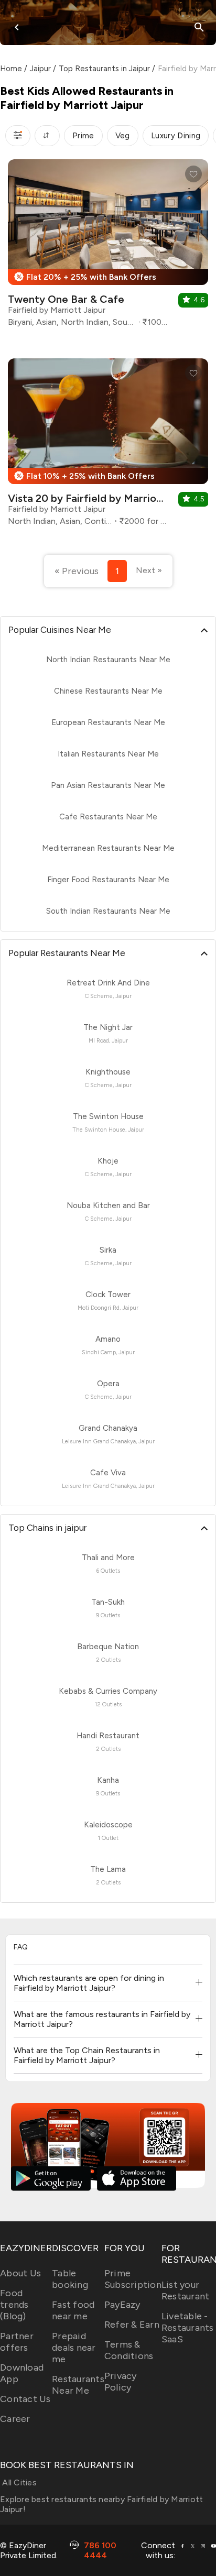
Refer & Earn (132, 2325)
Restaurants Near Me (78, 2385)
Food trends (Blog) (14, 2305)
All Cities (18, 2482)
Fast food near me (73, 2310)
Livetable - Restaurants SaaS (188, 2328)
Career (15, 2419)
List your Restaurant (186, 2290)
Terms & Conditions (129, 2350)
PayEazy (122, 2305)
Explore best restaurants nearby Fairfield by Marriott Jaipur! (101, 2504)
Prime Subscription (133, 2279)
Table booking (70, 2279)
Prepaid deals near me (74, 2348)
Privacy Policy (121, 2382)
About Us (20, 2273)
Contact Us (25, 2399)
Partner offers (17, 2342)
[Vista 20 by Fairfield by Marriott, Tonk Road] (108, 446)
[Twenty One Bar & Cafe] (108, 247)
